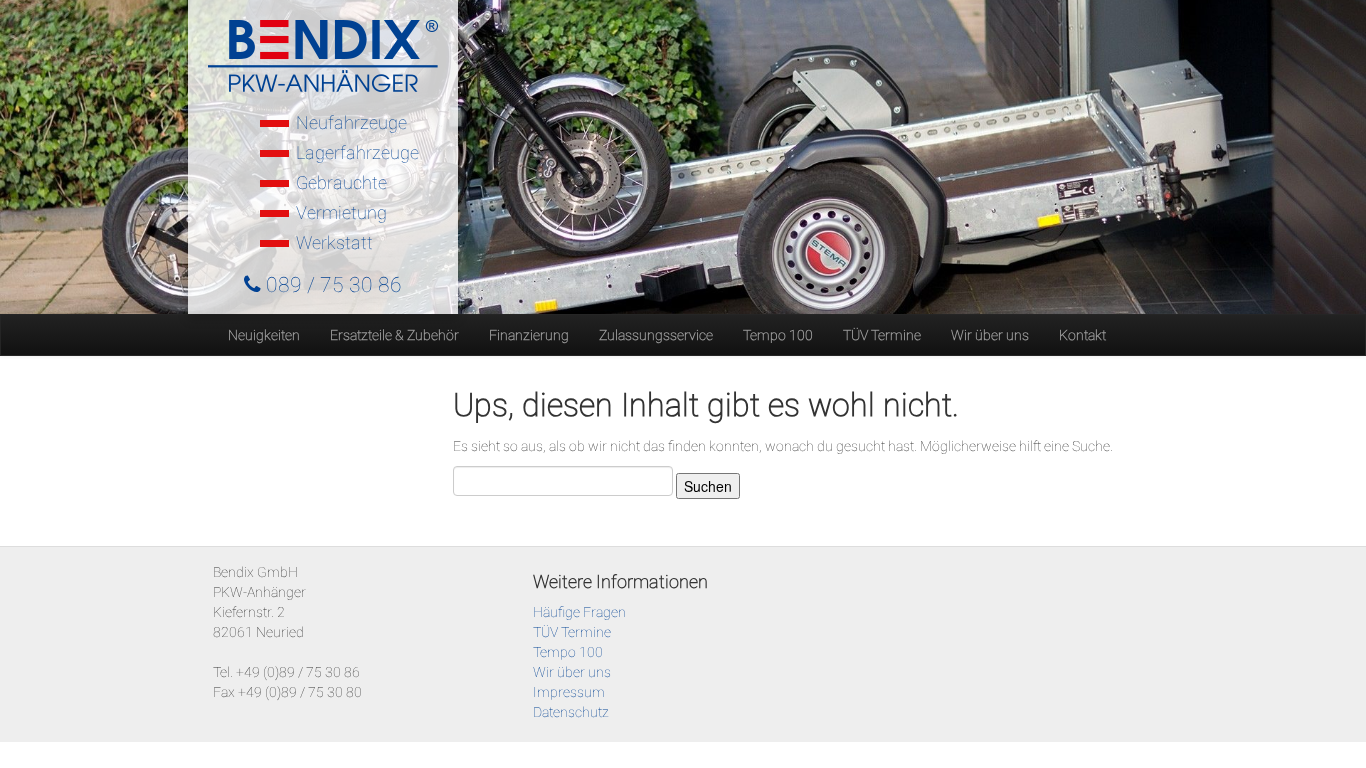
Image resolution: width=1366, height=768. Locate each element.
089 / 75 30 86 (331, 285)
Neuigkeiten (264, 335)
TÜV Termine (882, 335)
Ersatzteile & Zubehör (394, 335)
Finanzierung (529, 335)
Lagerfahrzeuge (357, 152)
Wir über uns (990, 335)
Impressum (569, 692)
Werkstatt (334, 242)
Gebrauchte (341, 182)
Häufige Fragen (579, 612)
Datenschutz (571, 712)
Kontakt (1082, 335)
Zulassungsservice (656, 335)
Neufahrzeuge (351, 122)
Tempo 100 (778, 335)
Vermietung (341, 212)
